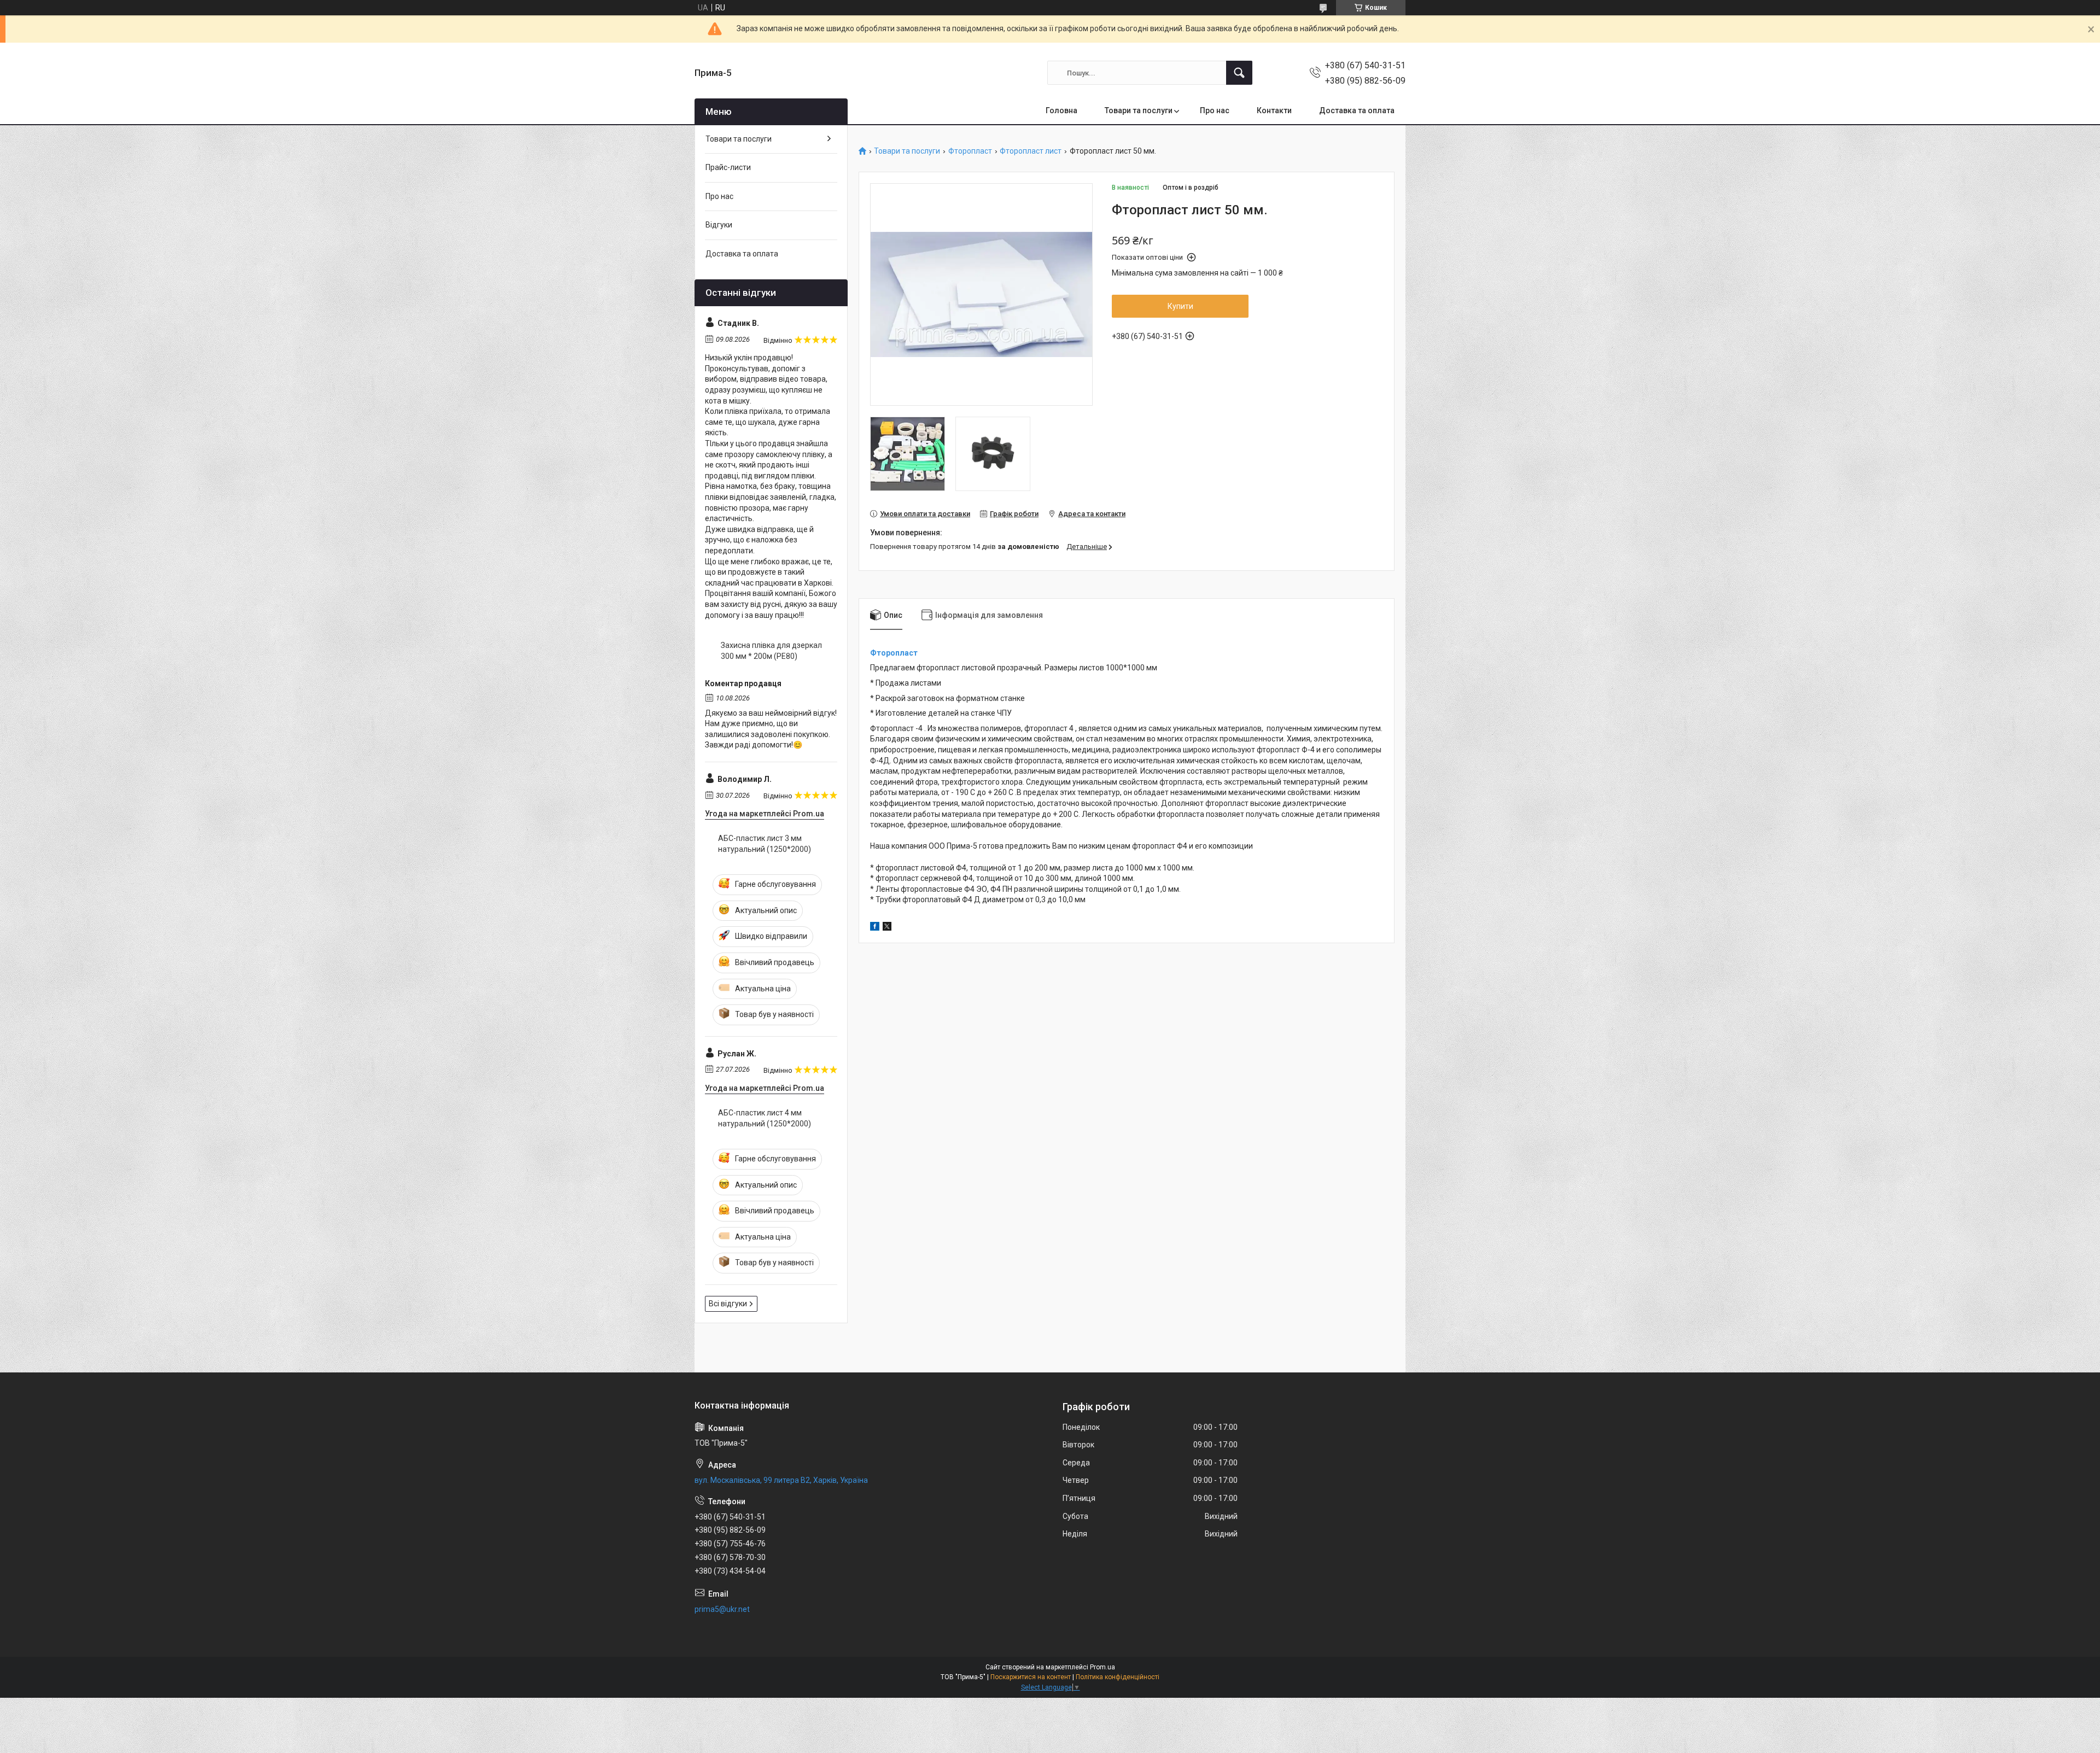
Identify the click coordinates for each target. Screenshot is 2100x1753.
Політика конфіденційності (1118, 1677)
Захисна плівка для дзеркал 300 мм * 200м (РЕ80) (771, 651)
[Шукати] (1239, 73)
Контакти (1274, 110)
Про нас (1215, 110)
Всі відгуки (728, 1304)
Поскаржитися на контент (1031, 1677)
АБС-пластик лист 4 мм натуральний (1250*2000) (765, 1118)
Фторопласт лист (1031, 151)
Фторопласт (970, 151)
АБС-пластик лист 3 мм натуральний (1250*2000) (765, 844)
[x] (887, 928)
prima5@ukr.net (722, 1609)
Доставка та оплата (1357, 110)
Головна (1061, 110)
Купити (1180, 306)
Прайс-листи (728, 167)
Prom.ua (1102, 1667)
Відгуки (719, 225)
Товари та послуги (1139, 110)
